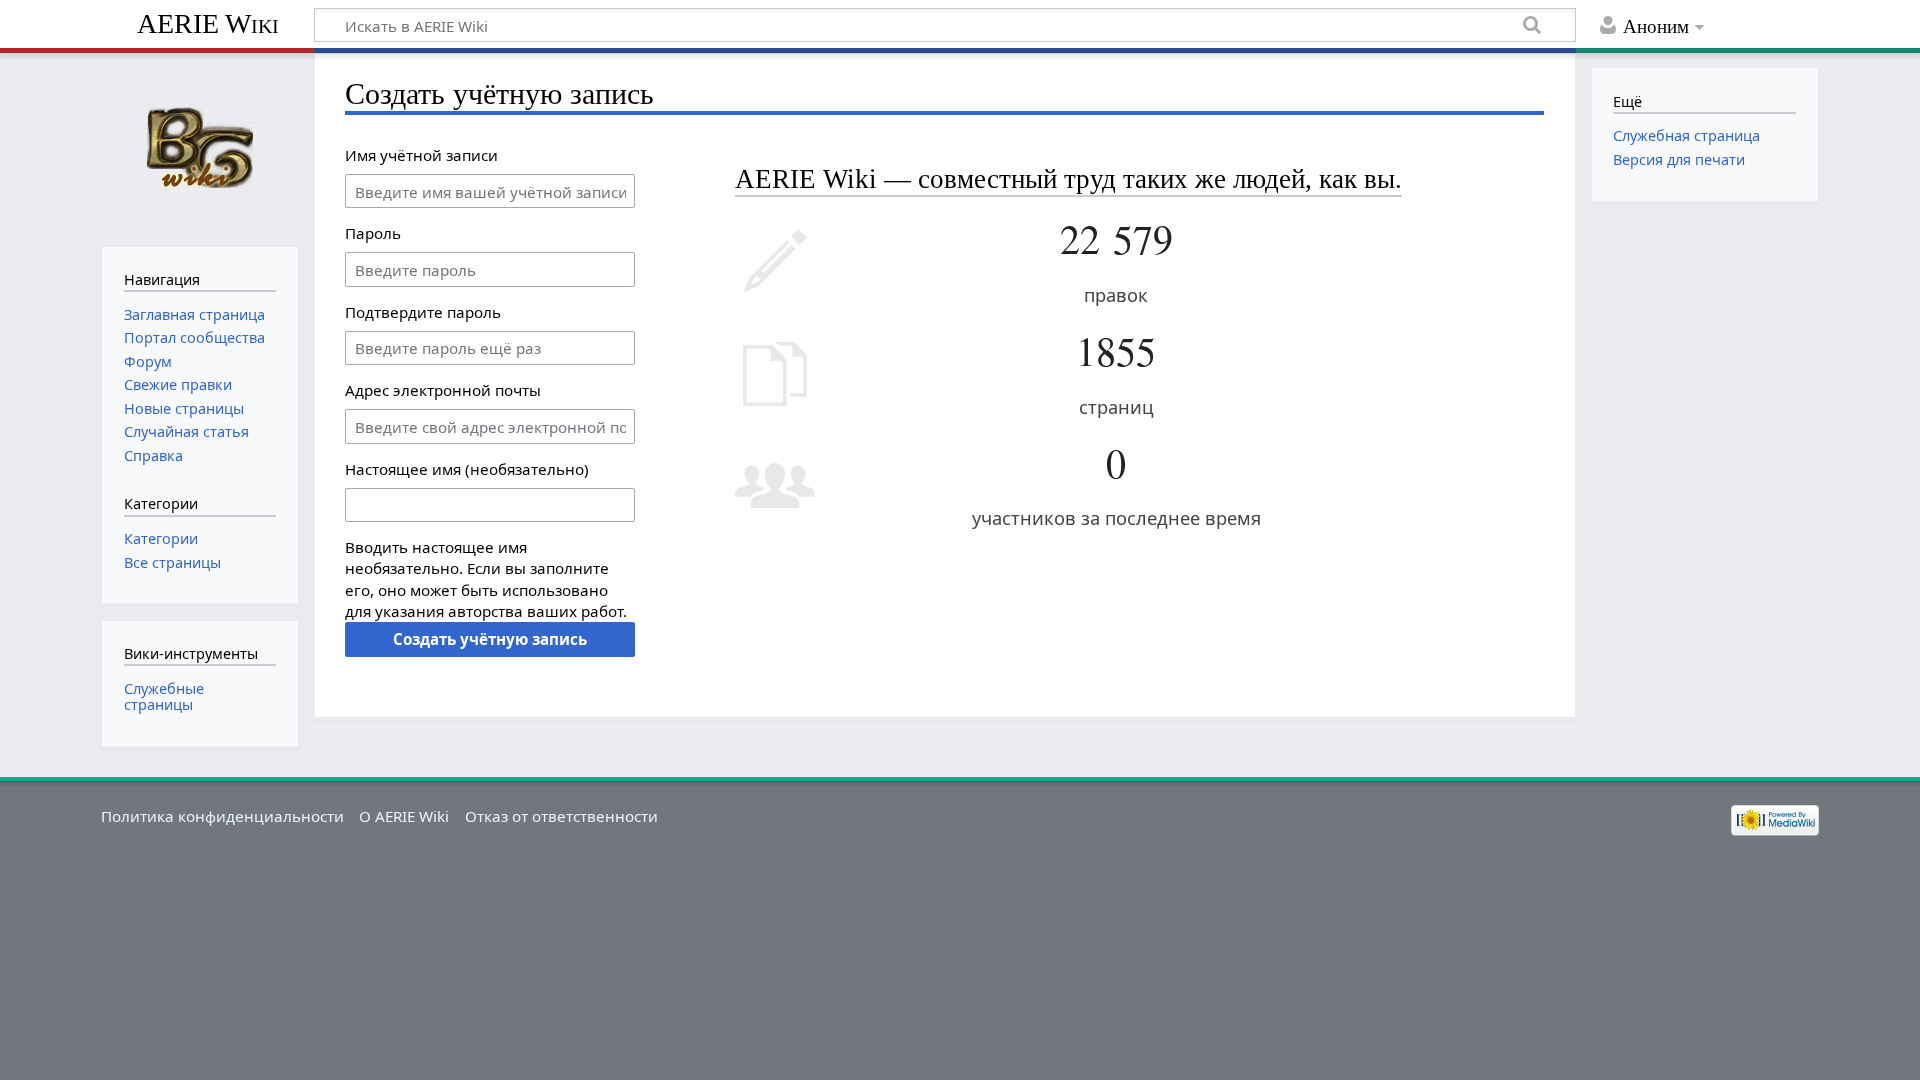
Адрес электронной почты (443, 390)
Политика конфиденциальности (222, 816)
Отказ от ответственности (561, 816)
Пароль (373, 233)
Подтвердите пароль (423, 312)
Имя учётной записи (421, 155)
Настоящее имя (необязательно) (467, 469)
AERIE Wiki (208, 23)
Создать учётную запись (490, 639)
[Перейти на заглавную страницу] (199, 147)
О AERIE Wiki (404, 816)
